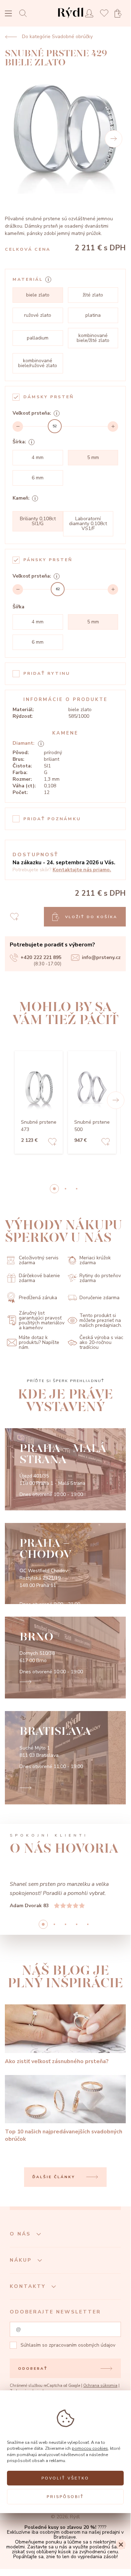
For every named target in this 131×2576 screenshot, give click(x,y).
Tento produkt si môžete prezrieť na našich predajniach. (101, 1321)
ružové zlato (38, 315)
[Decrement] (18, 427)
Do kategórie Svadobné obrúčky (57, 37)
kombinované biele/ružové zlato (38, 363)
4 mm (38, 457)
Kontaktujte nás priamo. (82, 870)
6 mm (38, 478)
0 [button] (54, 1189)
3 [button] (77, 1924)
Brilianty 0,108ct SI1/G (38, 521)
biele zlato (38, 295)
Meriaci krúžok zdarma (95, 1260)
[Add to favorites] (52, 1143)
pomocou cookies (90, 2448)
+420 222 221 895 (41, 957)
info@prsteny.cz (101, 957)
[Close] (121, 2545)
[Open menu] (8, 14)
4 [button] (88, 1924)
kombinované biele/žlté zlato (93, 338)
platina (93, 315)
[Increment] (113, 427)
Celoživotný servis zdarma (39, 1260)
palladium (38, 338)
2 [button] (77, 1189)
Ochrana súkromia (100, 2386)
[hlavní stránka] (71, 19)
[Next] (114, 139)
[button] (116, 1100)
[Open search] (25, 13)
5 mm (93, 457)
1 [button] (65, 1189)
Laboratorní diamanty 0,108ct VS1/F (88, 524)
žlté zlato (93, 295)
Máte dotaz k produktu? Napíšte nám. (39, 1343)
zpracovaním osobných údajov (82, 2345)
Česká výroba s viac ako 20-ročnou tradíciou (101, 1343)
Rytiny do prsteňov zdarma (100, 1278)
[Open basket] (120, 13)
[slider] (55, 426)
